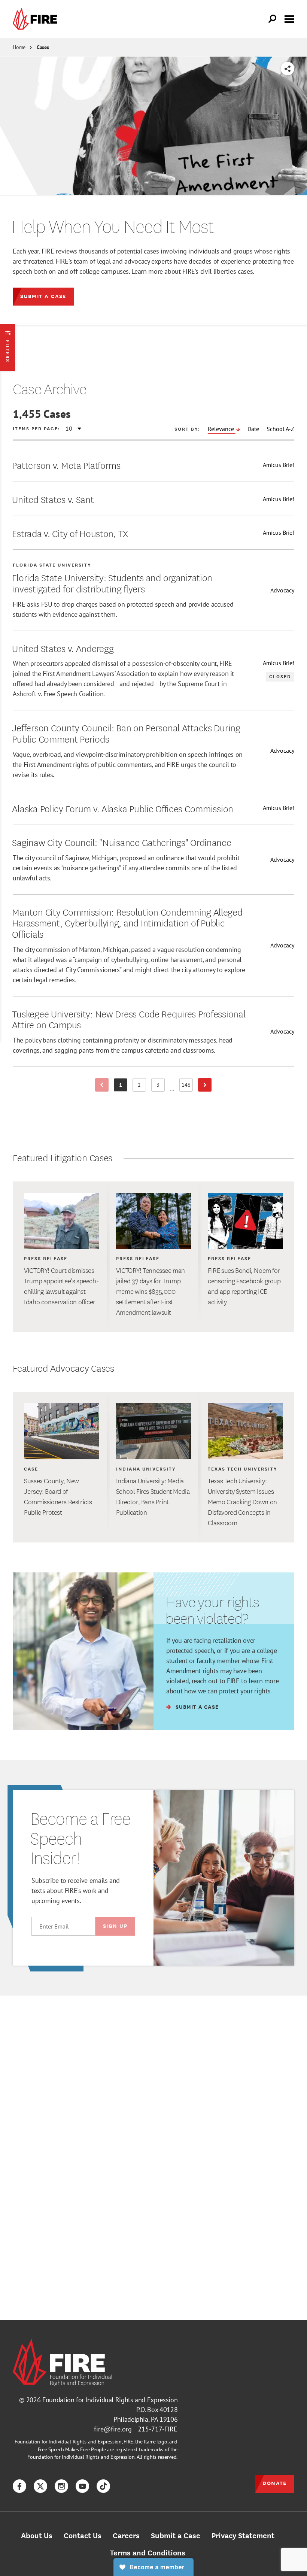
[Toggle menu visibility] (289, 18)
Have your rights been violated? (212, 1610)
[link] (37, 19)
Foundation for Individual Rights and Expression (110, 2400)
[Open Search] (273, 19)
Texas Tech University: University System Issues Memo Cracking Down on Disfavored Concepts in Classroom (242, 1502)
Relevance (222, 429)
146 (187, 1086)
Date (253, 429)
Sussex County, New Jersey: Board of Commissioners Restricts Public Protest (58, 1496)
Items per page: (37, 428)
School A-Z (280, 429)
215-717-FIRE (158, 2429)
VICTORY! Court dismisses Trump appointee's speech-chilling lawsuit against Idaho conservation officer (61, 1286)
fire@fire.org (113, 2429)
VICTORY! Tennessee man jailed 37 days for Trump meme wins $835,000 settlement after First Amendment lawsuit (151, 1291)
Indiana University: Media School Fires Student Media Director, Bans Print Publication (153, 1496)
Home (19, 47)
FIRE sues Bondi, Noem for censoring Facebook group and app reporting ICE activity (244, 1286)
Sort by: (187, 429)
